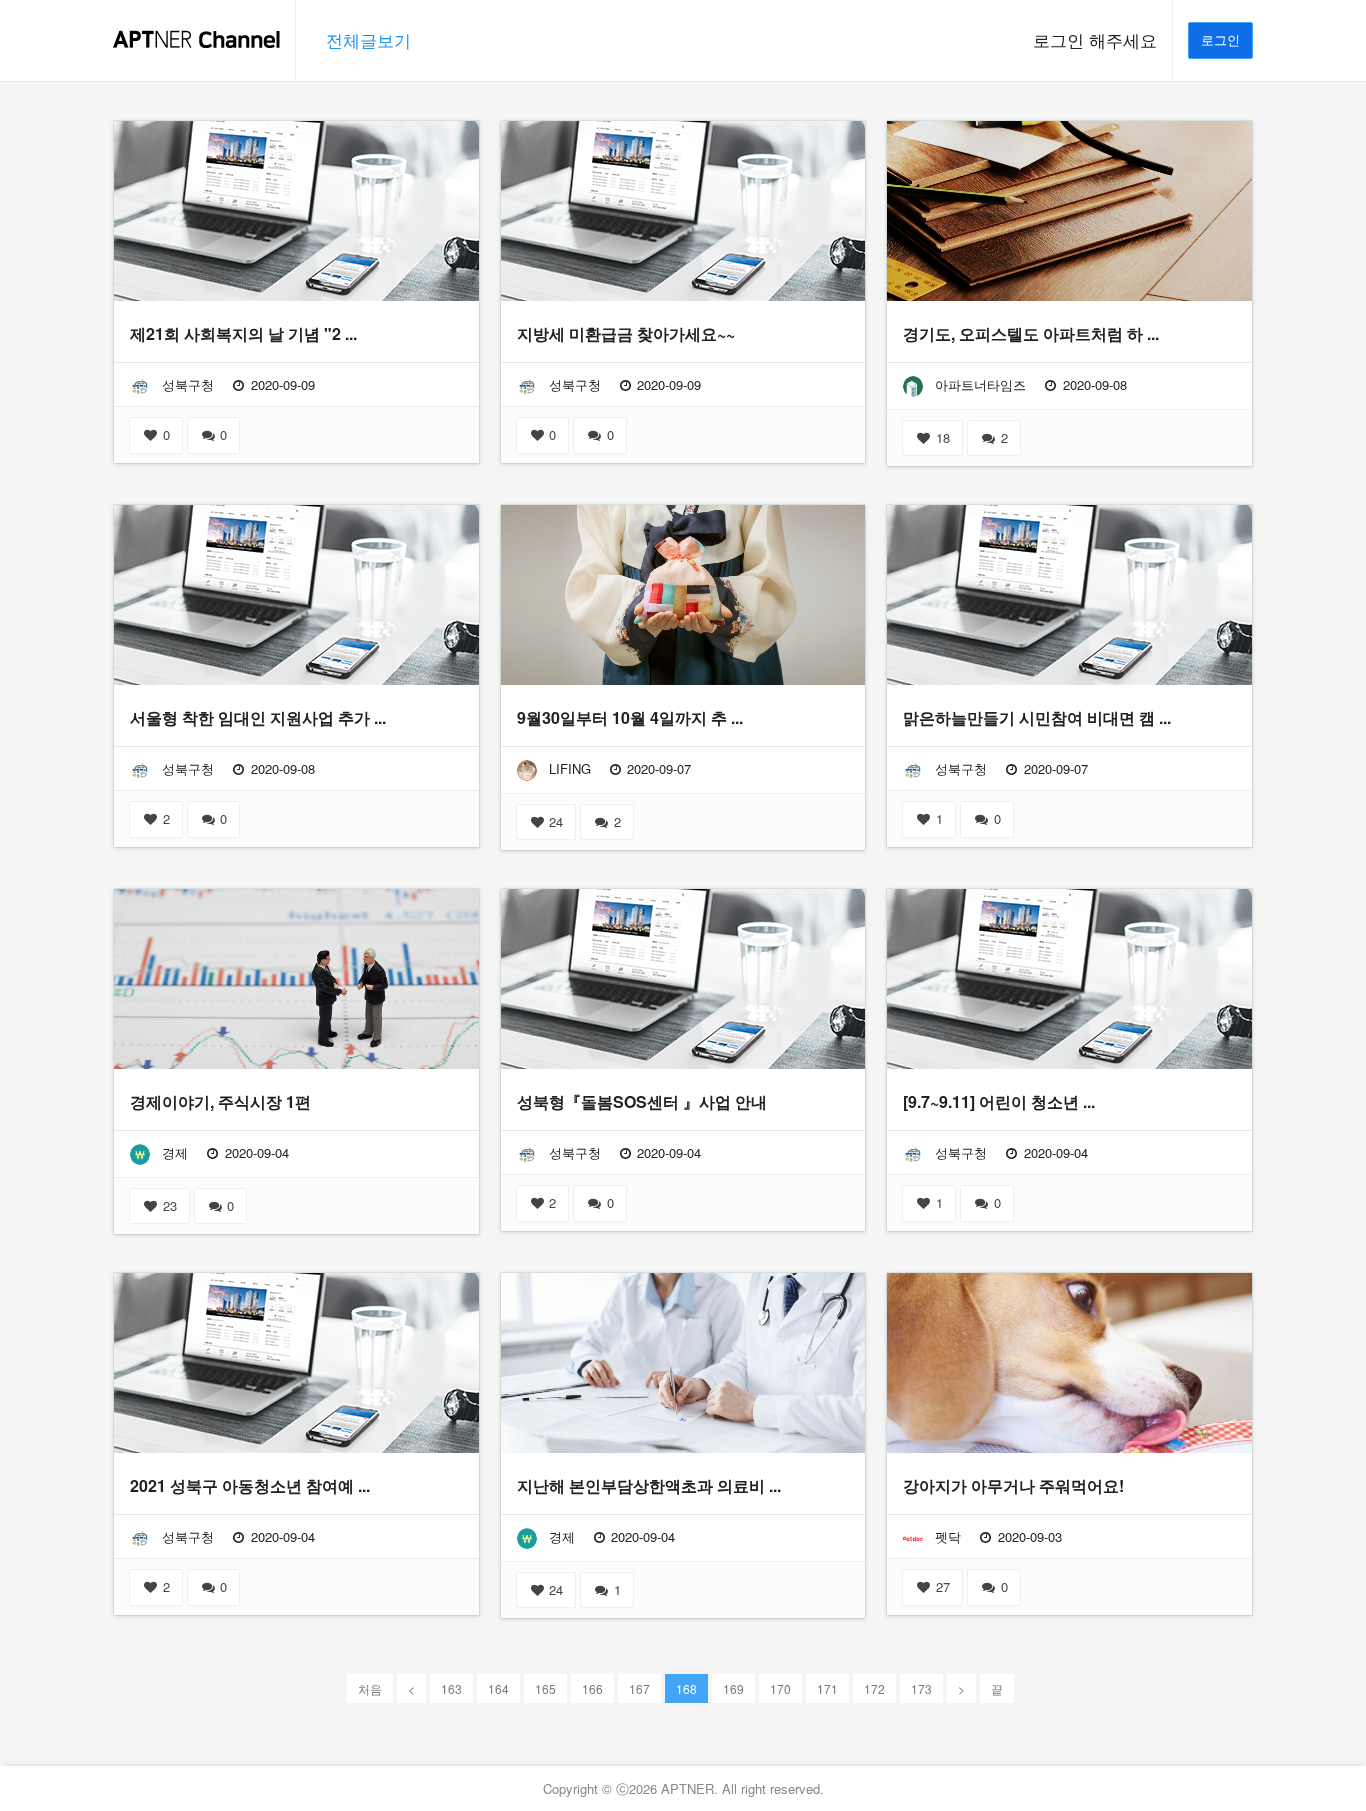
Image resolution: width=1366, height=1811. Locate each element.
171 (827, 1688)
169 (733, 1688)
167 (639, 1688)
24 (554, 821)
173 (921, 1688)
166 (592, 1688)
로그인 (1220, 39)
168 (686, 1688)
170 (780, 1688)
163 (451, 1688)
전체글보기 (368, 40)
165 (545, 1688)
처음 (370, 1688)
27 (941, 1586)
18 (941, 437)
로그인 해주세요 (1095, 40)
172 (874, 1688)
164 (498, 1688)
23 (168, 1205)
